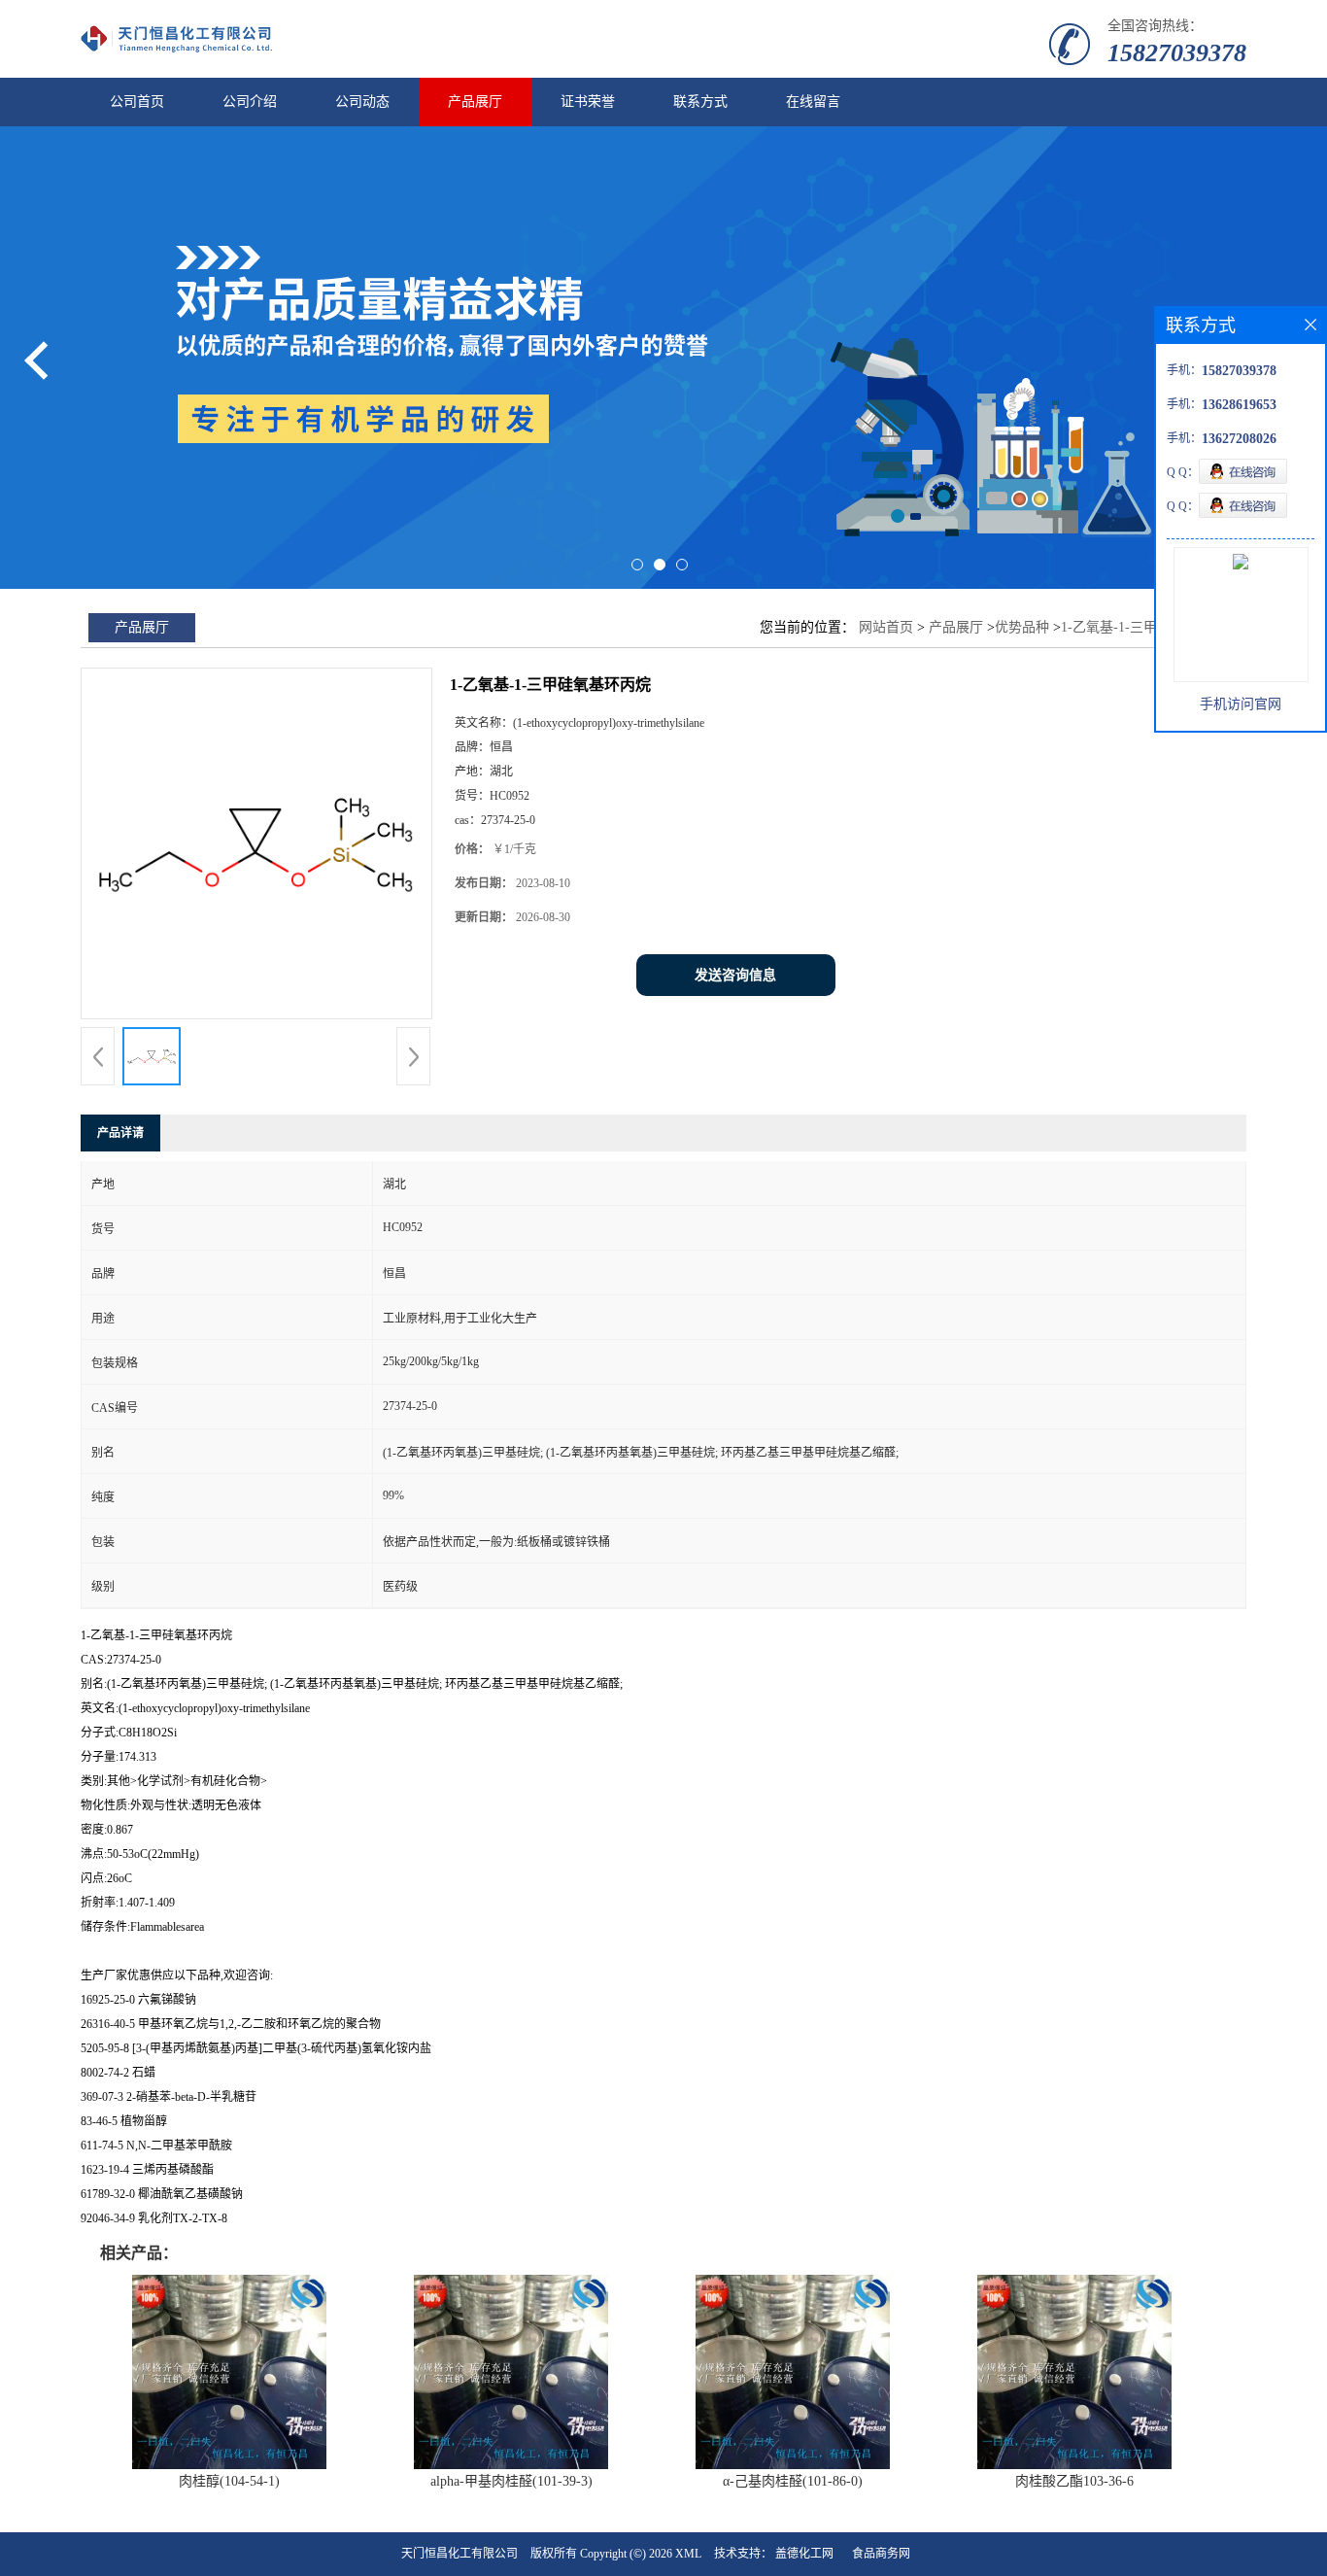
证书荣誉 (588, 102)
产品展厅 (475, 102)
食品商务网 (881, 2554)
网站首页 (886, 627)
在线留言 (813, 102)
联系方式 (700, 102)
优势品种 (1022, 627)
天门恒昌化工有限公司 (459, 2554)
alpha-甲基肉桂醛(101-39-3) (511, 2481)
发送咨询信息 (735, 975)
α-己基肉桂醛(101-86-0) (793, 2481)
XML (688, 2554)
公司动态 (362, 102)
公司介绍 (250, 102)
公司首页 (137, 102)
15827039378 (1177, 53)
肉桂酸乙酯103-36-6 (1074, 2481)
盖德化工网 (804, 2554)
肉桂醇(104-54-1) (229, 2481)
